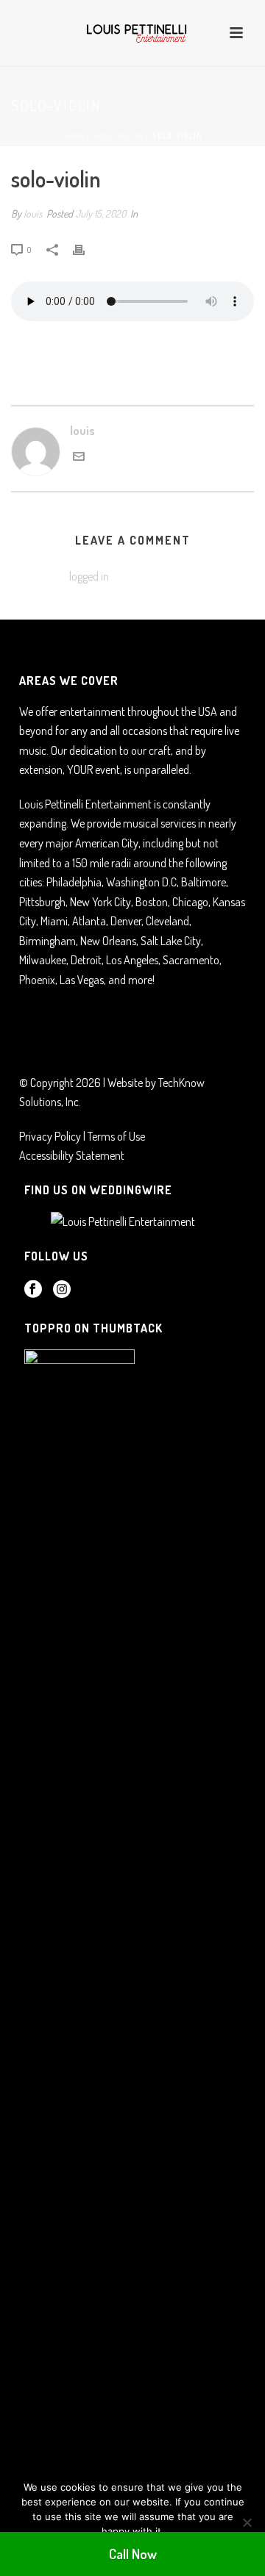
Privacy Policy (50, 1136)
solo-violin (119, 136)
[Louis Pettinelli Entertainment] (132, 33)
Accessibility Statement (72, 1155)
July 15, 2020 (100, 214)
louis (33, 214)
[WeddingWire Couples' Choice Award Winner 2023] (119, 1220)
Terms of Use (116, 1136)
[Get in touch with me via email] (79, 458)
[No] (247, 2522)
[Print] (86, 249)
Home (74, 136)
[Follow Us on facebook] (33, 1290)
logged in (89, 576)
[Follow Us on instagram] (62, 1290)
